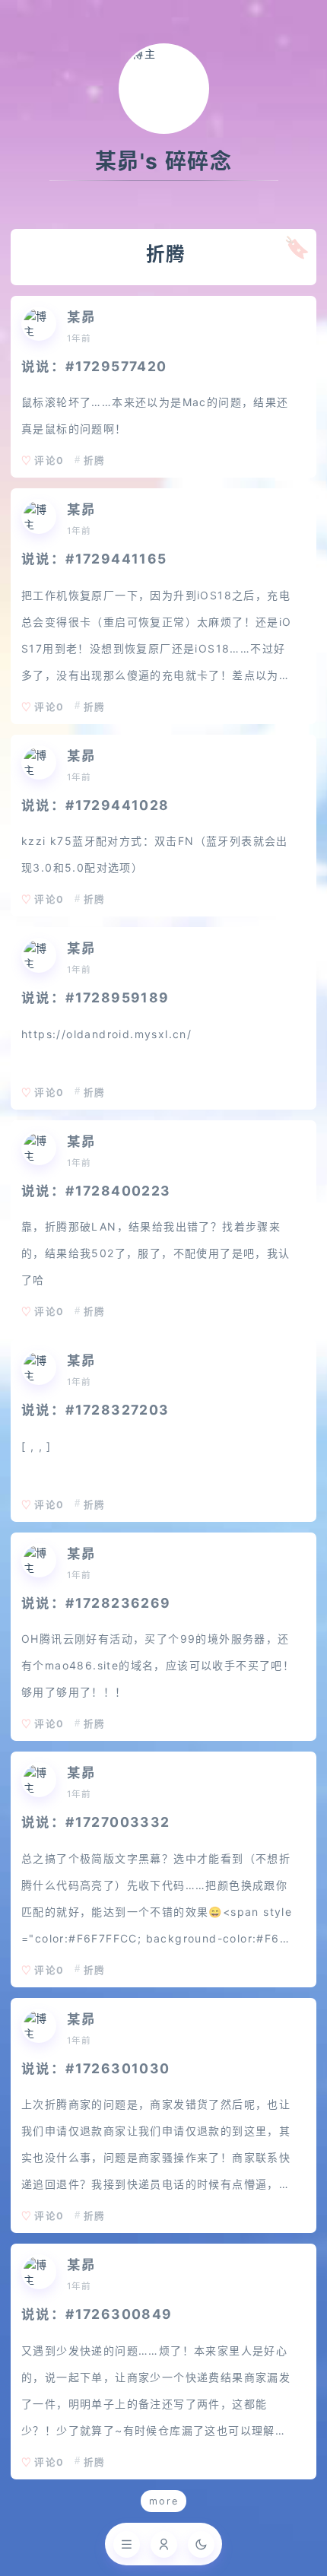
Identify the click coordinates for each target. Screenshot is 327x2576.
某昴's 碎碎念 (163, 161)
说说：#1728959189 (95, 997)
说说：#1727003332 (96, 1822)
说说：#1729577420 (94, 366)
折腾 (94, 461)
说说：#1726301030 (96, 2068)
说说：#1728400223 (96, 1191)
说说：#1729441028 (95, 805)
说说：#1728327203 (95, 1410)
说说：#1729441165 (94, 559)
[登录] (164, 2544)
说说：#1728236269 (96, 1603)
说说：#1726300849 (97, 2314)
